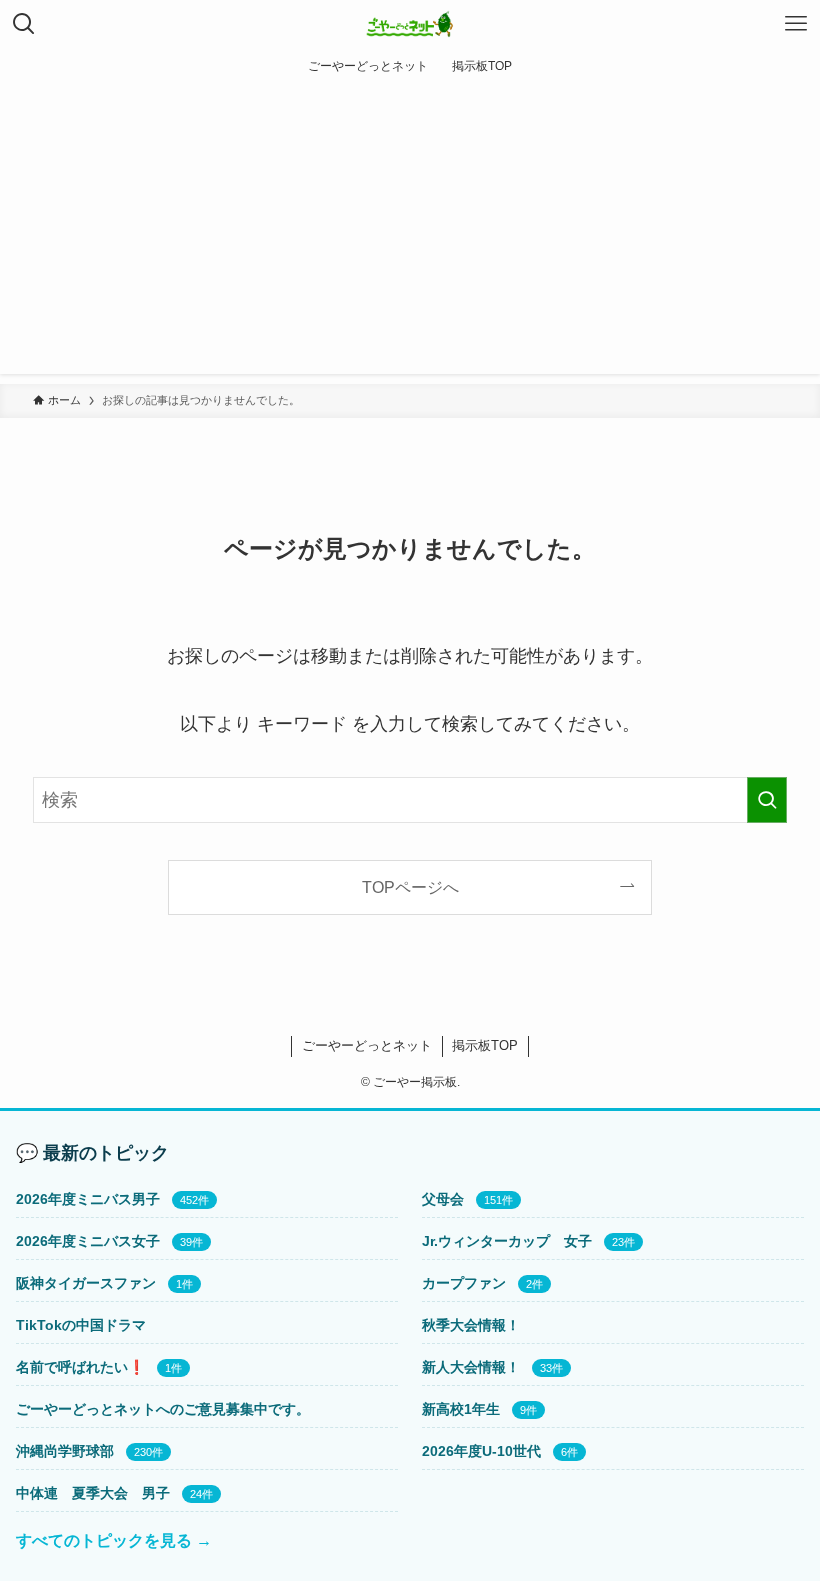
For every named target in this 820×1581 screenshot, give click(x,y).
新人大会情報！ (471, 1367)
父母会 (443, 1199)
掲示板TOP (485, 1045)
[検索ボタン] (24, 24)
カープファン (464, 1283)
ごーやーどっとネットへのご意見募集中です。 (163, 1409)
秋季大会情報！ (471, 1325)
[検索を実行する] (767, 800)
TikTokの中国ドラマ (81, 1325)
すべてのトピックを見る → (114, 1540)
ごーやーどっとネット (367, 1045)
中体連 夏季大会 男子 (93, 1493)
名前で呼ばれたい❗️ (80, 1367)
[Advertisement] (410, 234)
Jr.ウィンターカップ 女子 (507, 1241)
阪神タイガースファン (86, 1283)
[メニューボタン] (796, 24)
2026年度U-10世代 (481, 1451)
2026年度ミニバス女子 (88, 1241)
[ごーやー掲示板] (410, 24)
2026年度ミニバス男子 (88, 1199)
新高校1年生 (461, 1409)
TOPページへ (410, 887)
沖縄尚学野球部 (65, 1451)
